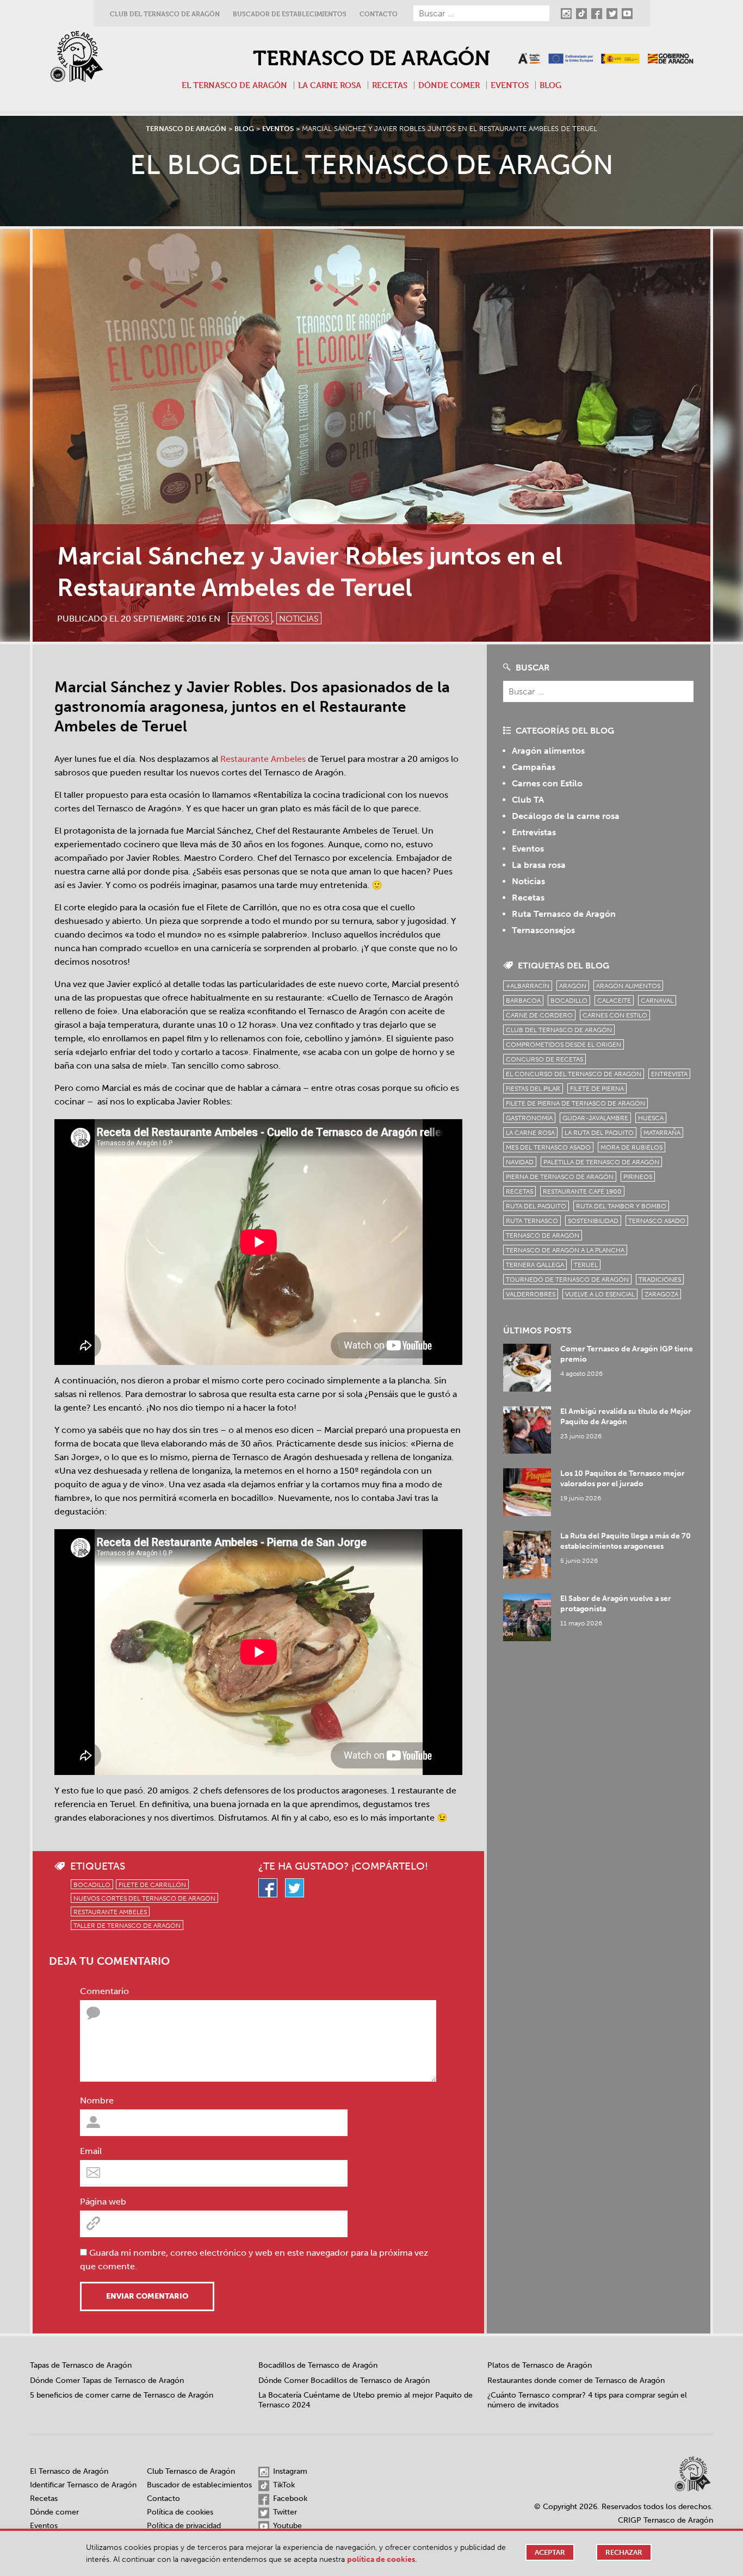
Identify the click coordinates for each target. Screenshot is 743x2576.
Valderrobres (531, 1294)
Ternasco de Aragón (371, 58)
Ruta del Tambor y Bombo (621, 1206)
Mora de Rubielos (631, 1147)
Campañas (534, 767)
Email (91, 2151)
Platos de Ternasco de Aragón (540, 2365)
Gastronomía (529, 1118)
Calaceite (614, 1001)
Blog (550, 85)
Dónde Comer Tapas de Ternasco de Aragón (107, 2381)
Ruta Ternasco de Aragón (564, 914)
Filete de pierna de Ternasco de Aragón (575, 1103)
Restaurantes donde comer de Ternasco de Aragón (576, 2381)
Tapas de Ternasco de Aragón (81, 2365)
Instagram (289, 2471)
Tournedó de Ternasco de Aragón (567, 1280)
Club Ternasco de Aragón (191, 2471)
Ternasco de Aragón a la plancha (565, 1250)
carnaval (657, 1001)
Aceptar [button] (550, 2552)
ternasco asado (657, 1221)
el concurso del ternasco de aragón (574, 1074)
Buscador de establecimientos (290, 14)
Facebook (289, 2499)
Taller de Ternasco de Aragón (127, 1926)
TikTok (283, 2485)
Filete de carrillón (152, 1885)
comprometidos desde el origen (564, 1045)
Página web (103, 2202)
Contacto (379, 14)
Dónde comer (449, 85)
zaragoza (661, 1294)
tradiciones (660, 1280)
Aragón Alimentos (628, 986)
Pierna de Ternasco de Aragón (560, 1177)
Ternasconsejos (543, 930)
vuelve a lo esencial (600, 1294)
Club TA (528, 800)
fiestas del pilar (533, 1089)
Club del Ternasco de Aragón (165, 14)
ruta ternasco (532, 1221)
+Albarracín (528, 986)
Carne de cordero (539, 1015)
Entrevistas (534, 832)
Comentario (104, 1991)
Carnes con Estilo (547, 783)
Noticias (299, 619)
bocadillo (92, 1885)
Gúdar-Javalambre (595, 1118)
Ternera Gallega (535, 1265)
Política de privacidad (184, 2526)
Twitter (284, 2512)
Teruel (586, 1265)
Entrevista (669, 1074)
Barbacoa (523, 1001)
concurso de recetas (544, 1059)
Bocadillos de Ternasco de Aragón (318, 2365)
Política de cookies (180, 2512)
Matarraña (662, 1133)
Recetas (390, 85)
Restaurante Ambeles (263, 759)
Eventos (510, 85)
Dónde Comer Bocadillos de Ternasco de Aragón (344, 2381)
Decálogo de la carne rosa (566, 816)
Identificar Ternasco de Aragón (83, 2485)
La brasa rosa (539, 865)
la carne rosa (530, 1133)
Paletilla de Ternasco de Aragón (601, 1162)
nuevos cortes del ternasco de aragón (144, 1898)
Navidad (520, 1162)
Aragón (573, 986)
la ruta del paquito (599, 1133)
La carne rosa (330, 85)
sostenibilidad (593, 1221)
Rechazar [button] (624, 2552)
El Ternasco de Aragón (234, 85)
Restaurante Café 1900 (582, 1191)
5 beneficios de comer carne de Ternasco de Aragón (122, 2395)
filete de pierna (597, 1089)
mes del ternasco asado (548, 1147)
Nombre (97, 2100)
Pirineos (638, 1177)
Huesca (651, 1118)
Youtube (286, 2526)
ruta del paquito (536, 1206)
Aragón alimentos (548, 751)
